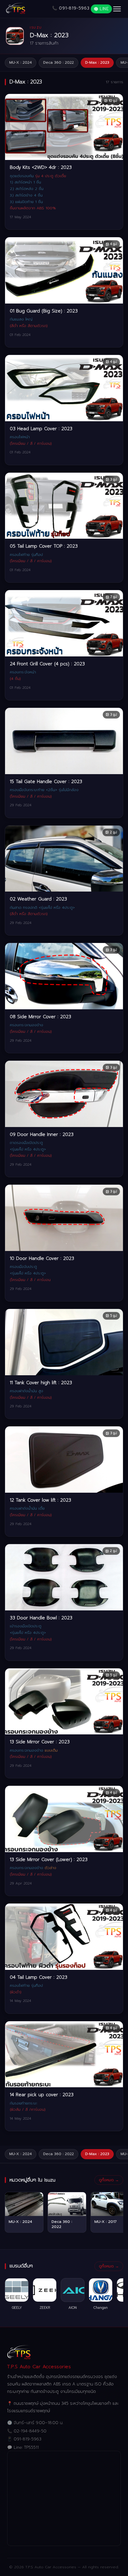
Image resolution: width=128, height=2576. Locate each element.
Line (104, 9)
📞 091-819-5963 (71, 8)
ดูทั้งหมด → (109, 2180)
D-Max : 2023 (97, 62)
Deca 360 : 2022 (58, 62)
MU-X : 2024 (21, 62)
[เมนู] (117, 9)
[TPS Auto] (16, 9)
